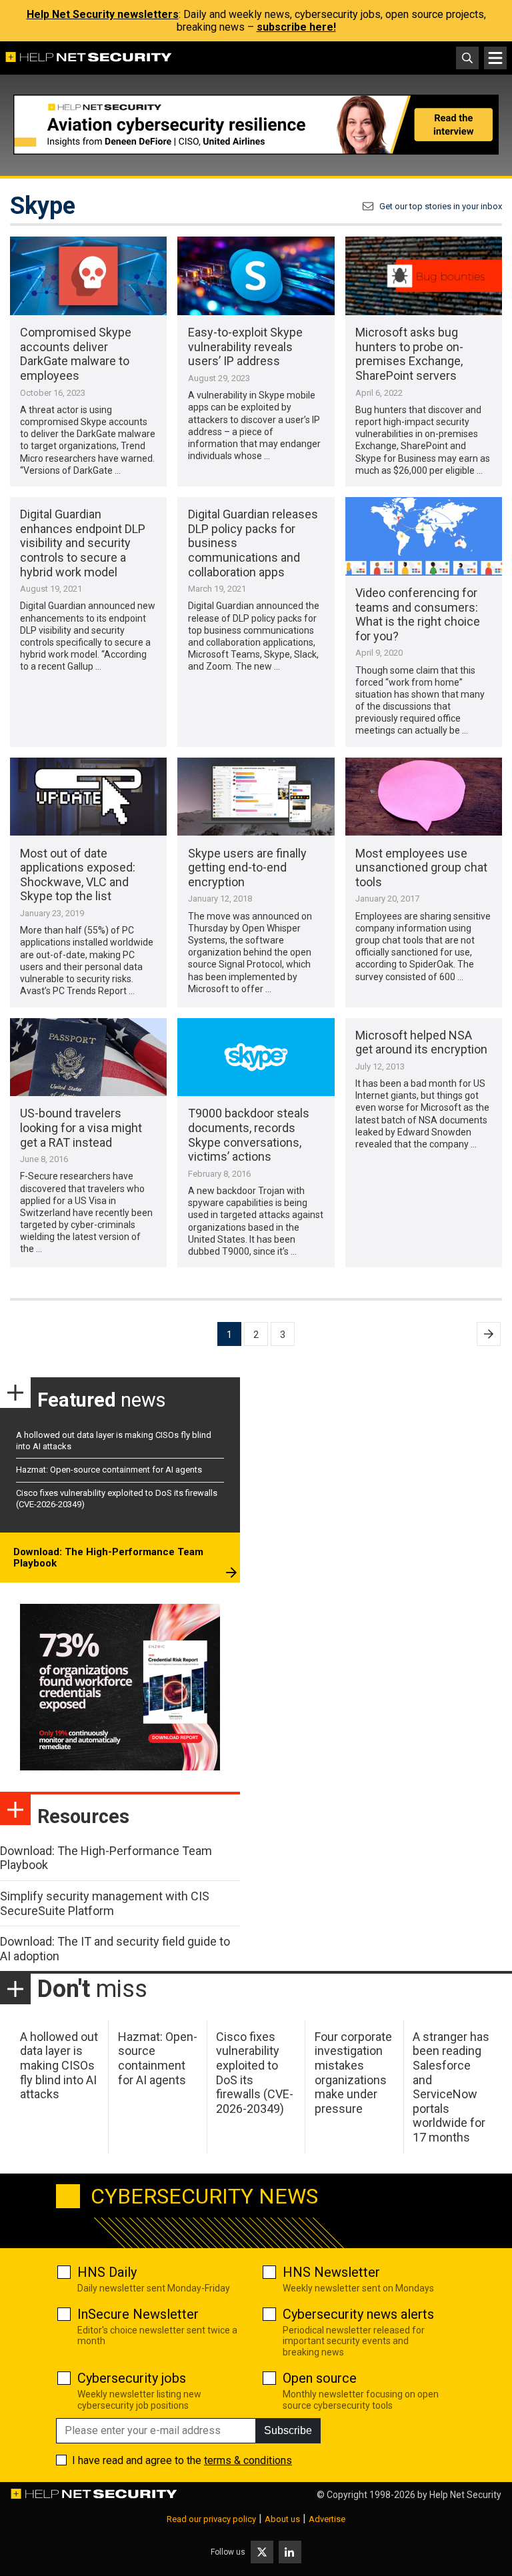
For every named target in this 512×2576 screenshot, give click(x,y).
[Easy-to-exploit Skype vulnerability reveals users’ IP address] (256, 276)
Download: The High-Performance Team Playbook (108, 1558)
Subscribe (288, 2430)
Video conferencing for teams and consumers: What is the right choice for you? (418, 614)
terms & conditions (248, 2460)
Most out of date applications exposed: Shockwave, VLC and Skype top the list (78, 875)
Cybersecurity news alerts (358, 2314)
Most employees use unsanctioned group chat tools (421, 868)
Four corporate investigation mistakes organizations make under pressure (353, 2073)
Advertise (327, 2519)
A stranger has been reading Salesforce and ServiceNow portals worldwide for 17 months (451, 2087)
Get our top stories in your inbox (441, 206)
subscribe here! (296, 27)
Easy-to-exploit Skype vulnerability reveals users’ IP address (245, 346)
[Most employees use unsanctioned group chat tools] (424, 797)
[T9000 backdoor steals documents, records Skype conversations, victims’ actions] (256, 1057)
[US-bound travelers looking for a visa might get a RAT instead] (88, 1057)
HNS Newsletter (331, 2272)
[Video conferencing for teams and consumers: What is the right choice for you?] (424, 536)
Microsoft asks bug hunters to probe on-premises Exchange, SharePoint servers (409, 354)
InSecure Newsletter (138, 2314)
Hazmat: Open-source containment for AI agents (109, 1470)
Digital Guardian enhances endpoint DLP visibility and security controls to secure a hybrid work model (83, 543)
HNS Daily (107, 2272)
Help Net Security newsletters (103, 14)
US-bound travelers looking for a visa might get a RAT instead (81, 1127)
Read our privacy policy (211, 2519)
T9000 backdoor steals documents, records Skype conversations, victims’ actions (249, 1135)
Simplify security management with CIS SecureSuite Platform (105, 1903)
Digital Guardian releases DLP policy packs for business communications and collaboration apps (253, 543)
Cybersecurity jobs (132, 2378)
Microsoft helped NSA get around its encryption (421, 1042)
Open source (320, 2378)
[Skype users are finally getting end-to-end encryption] (256, 797)
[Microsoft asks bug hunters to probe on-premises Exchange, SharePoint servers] (424, 276)
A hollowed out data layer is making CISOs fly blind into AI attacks (59, 2065)
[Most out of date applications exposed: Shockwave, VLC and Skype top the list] (88, 797)
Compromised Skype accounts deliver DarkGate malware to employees (76, 354)
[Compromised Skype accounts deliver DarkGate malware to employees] (88, 276)
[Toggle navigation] (495, 58)
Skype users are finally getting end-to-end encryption (247, 868)
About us (282, 2519)
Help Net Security (465, 2495)
